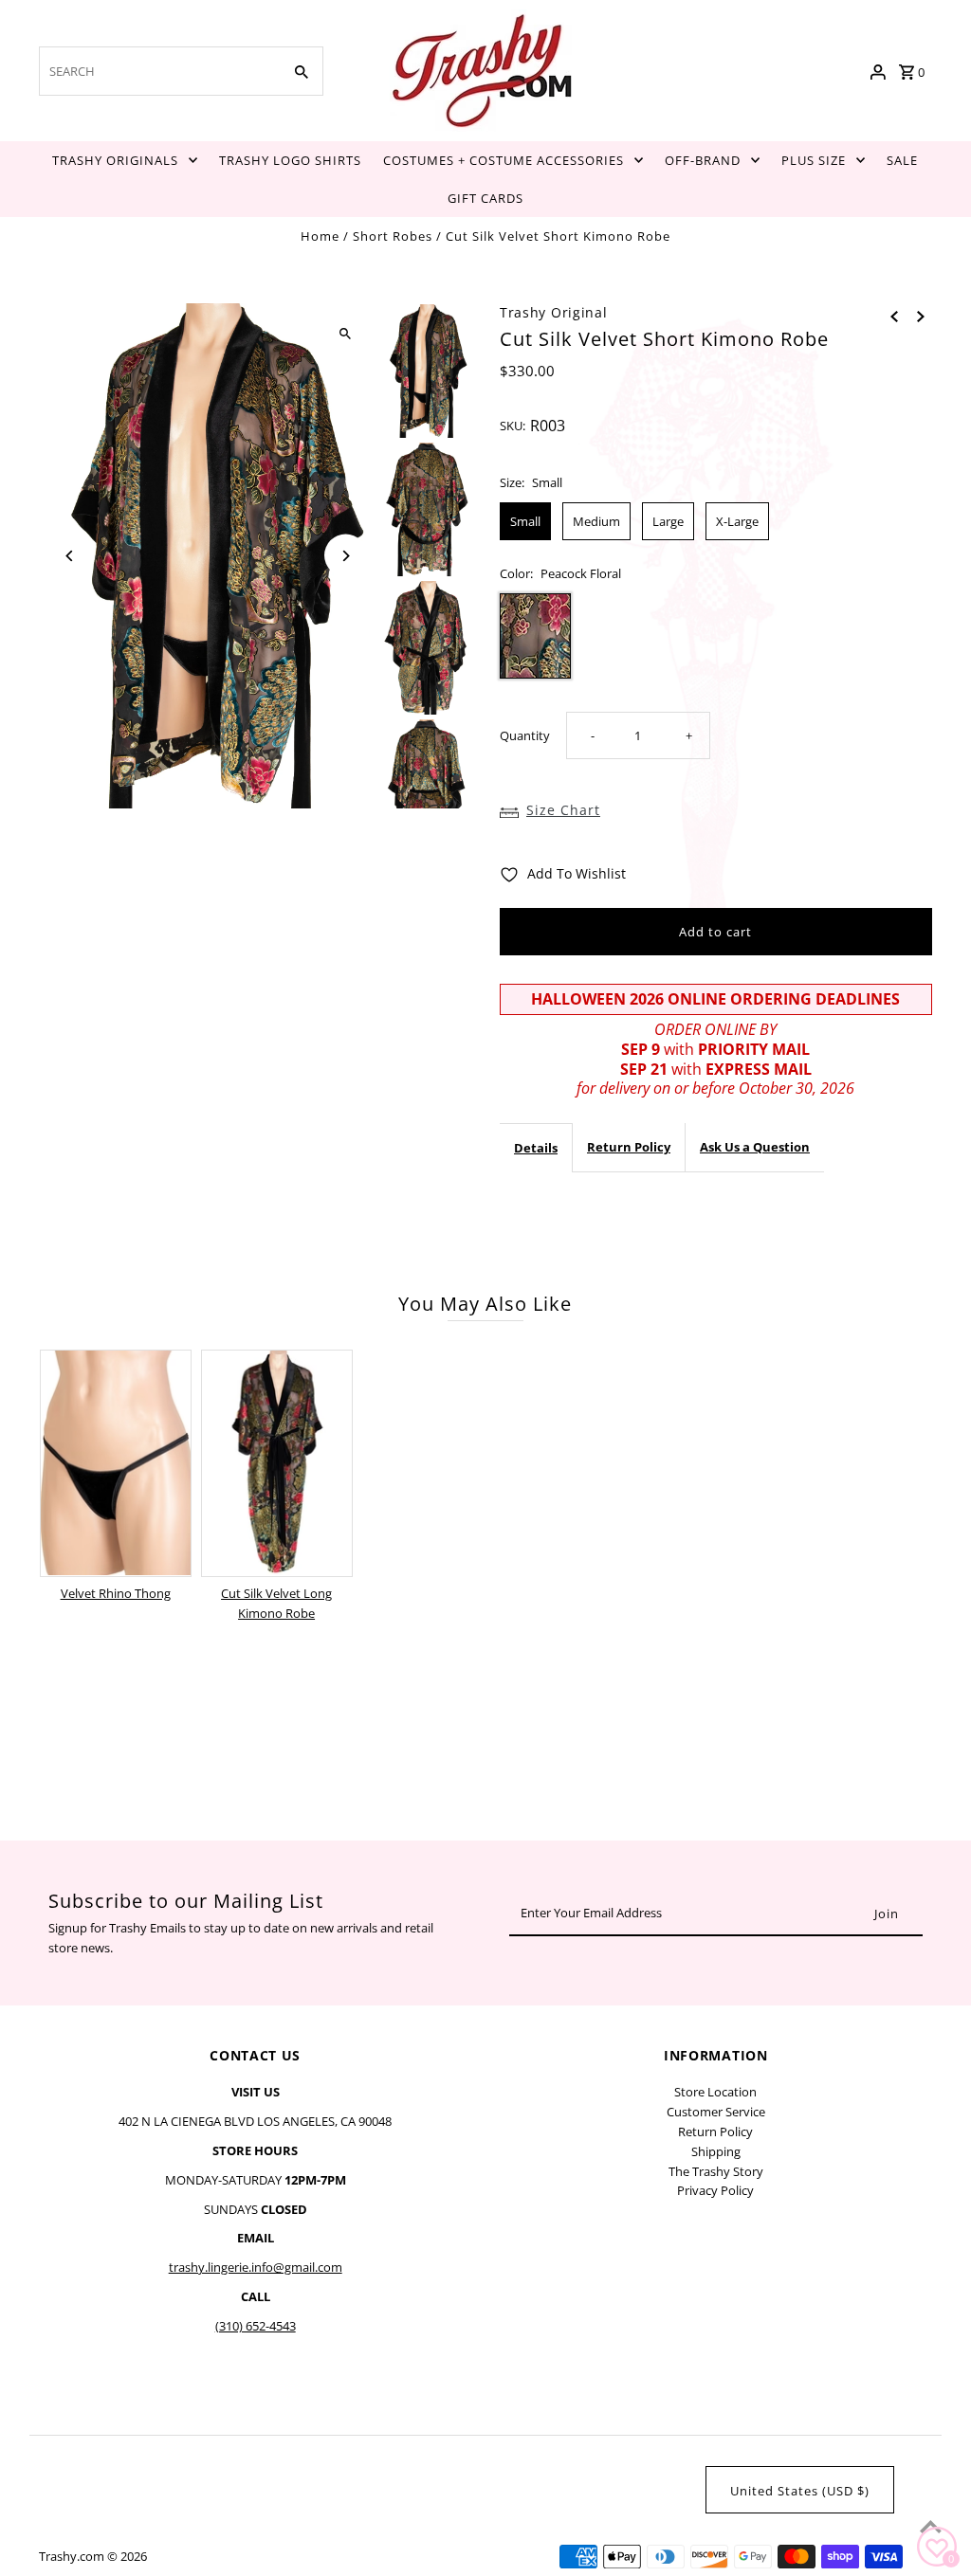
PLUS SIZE (814, 160)
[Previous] (70, 556)
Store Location (715, 2092)
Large (668, 521)
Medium (596, 521)
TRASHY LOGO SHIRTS (290, 160)
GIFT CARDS (485, 198)
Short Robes (393, 236)
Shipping (716, 2151)
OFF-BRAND (703, 160)
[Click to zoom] (346, 334)
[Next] (346, 556)
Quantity (525, 735)
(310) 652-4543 (256, 2326)
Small (525, 521)
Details (536, 1148)
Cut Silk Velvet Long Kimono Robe (276, 1603)
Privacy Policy (715, 2190)
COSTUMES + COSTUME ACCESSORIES (504, 160)
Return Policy (629, 1147)
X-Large (737, 521)
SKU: (513, 426)
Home (320, 236)
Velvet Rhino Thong (116, 1593)
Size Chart (563, 810)
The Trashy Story (716, 2171)
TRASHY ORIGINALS (115, 160)
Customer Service (716, 2112)
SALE (902, 160)
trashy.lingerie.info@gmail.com (256, 2267)
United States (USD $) (800, 2491)
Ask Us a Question (755, 1147)
